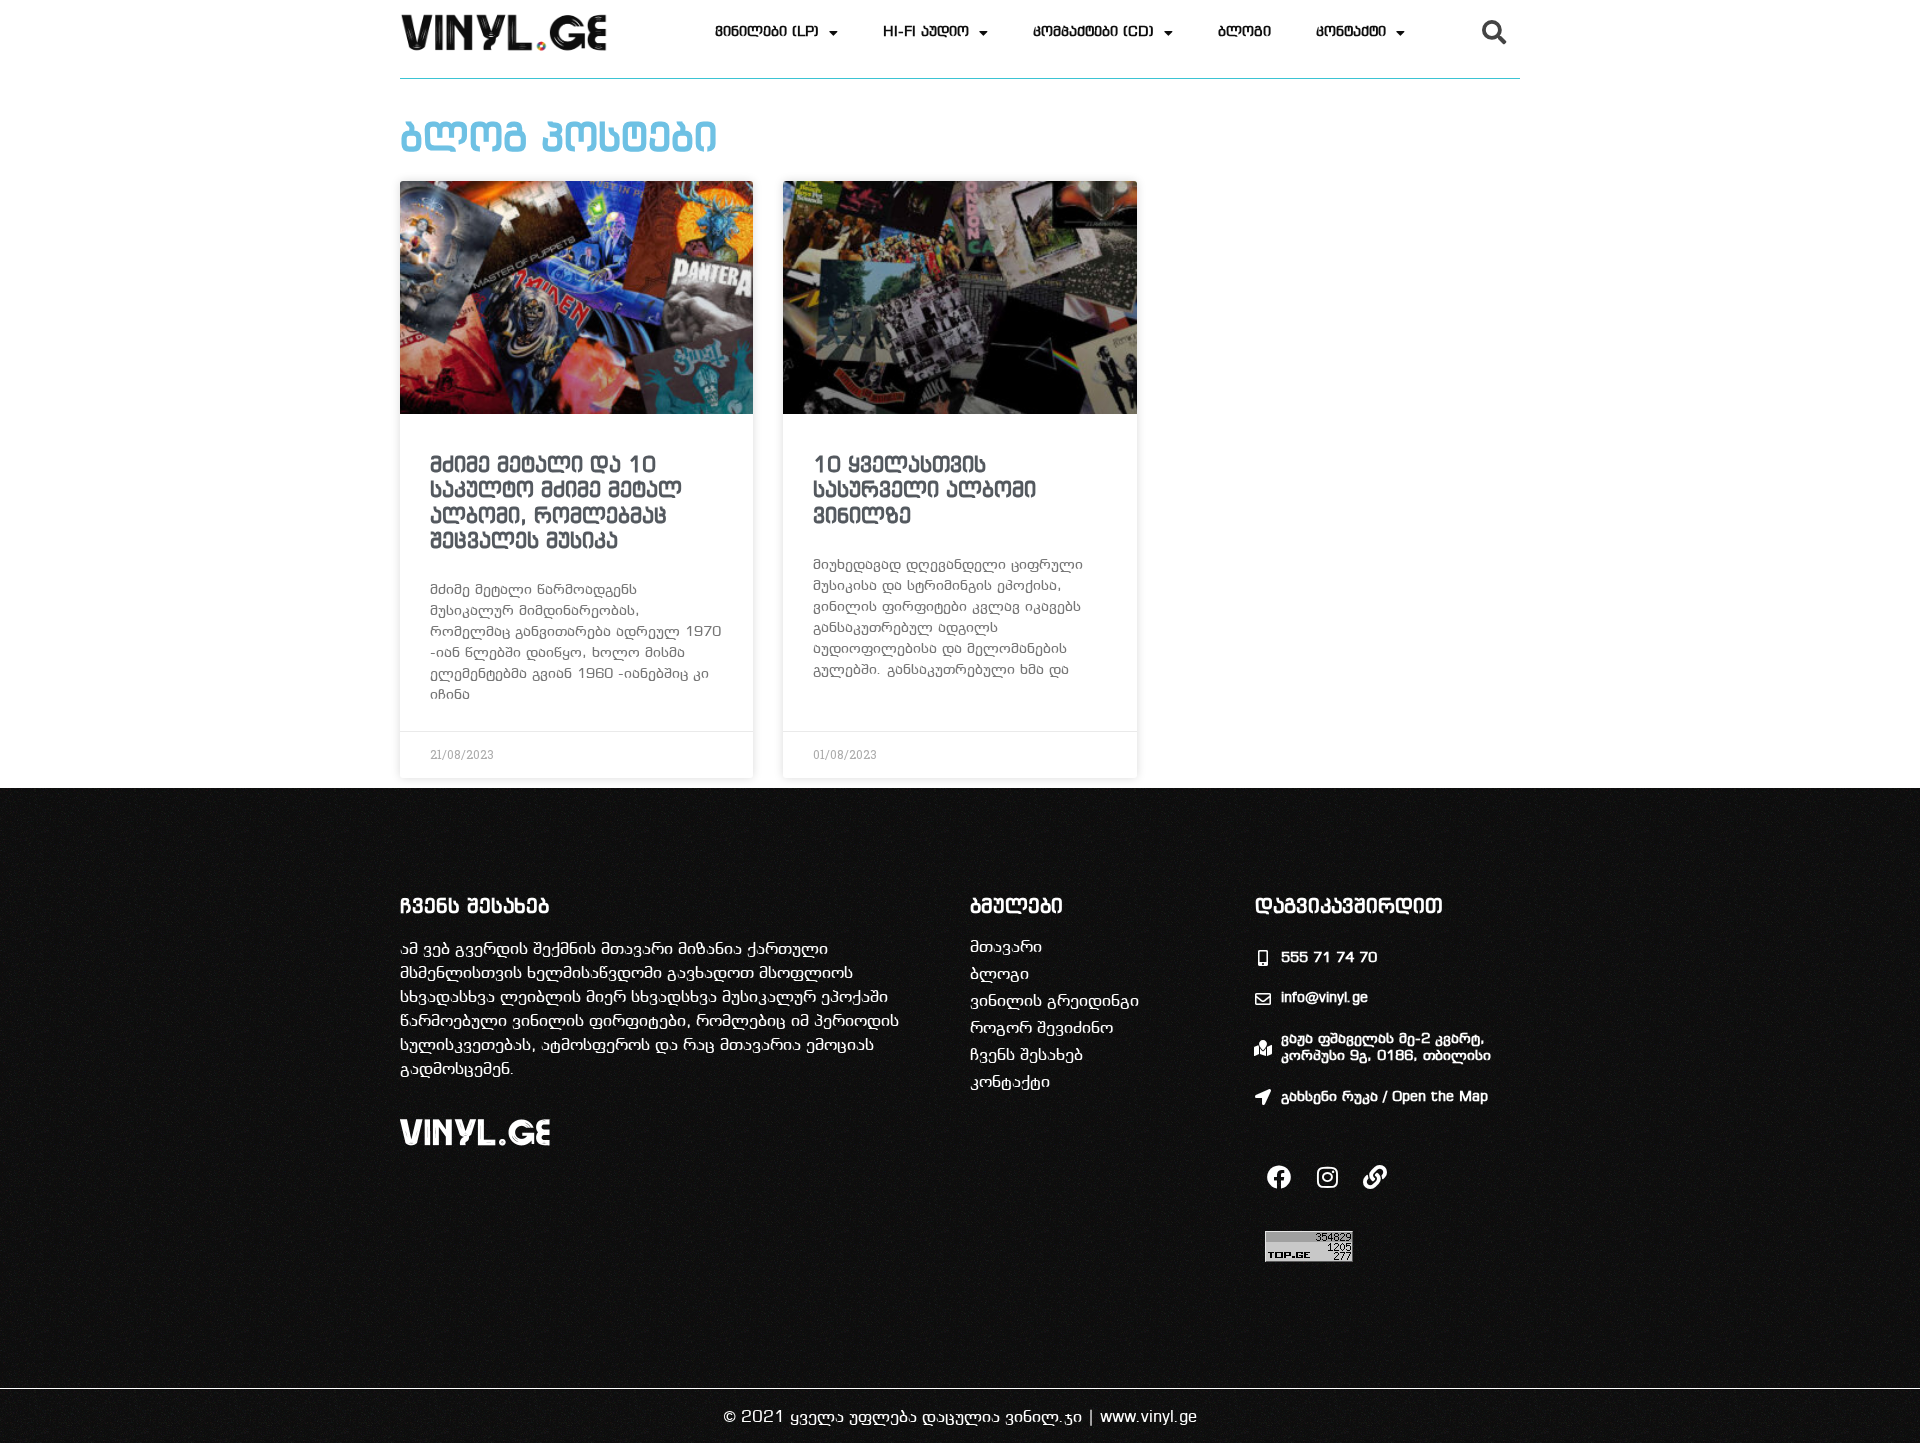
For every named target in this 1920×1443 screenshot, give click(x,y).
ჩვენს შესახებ (1026, 1055)
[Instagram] (1327, 1177)
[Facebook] (1279, 1177)
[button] (1494, 32)
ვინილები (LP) (767, 32)
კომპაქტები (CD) (1093, 32)
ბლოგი (1244, 32)
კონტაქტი (1351, 32)
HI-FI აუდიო (926, 32)
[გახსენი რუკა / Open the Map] (1263, 1097)
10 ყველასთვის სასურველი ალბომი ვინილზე (924, 491)
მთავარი (1006, 947)
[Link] (1375, 1177)
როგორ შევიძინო (1041, 1028)
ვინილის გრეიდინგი (1054, 1001)
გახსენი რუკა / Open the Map (1384, 1097)
